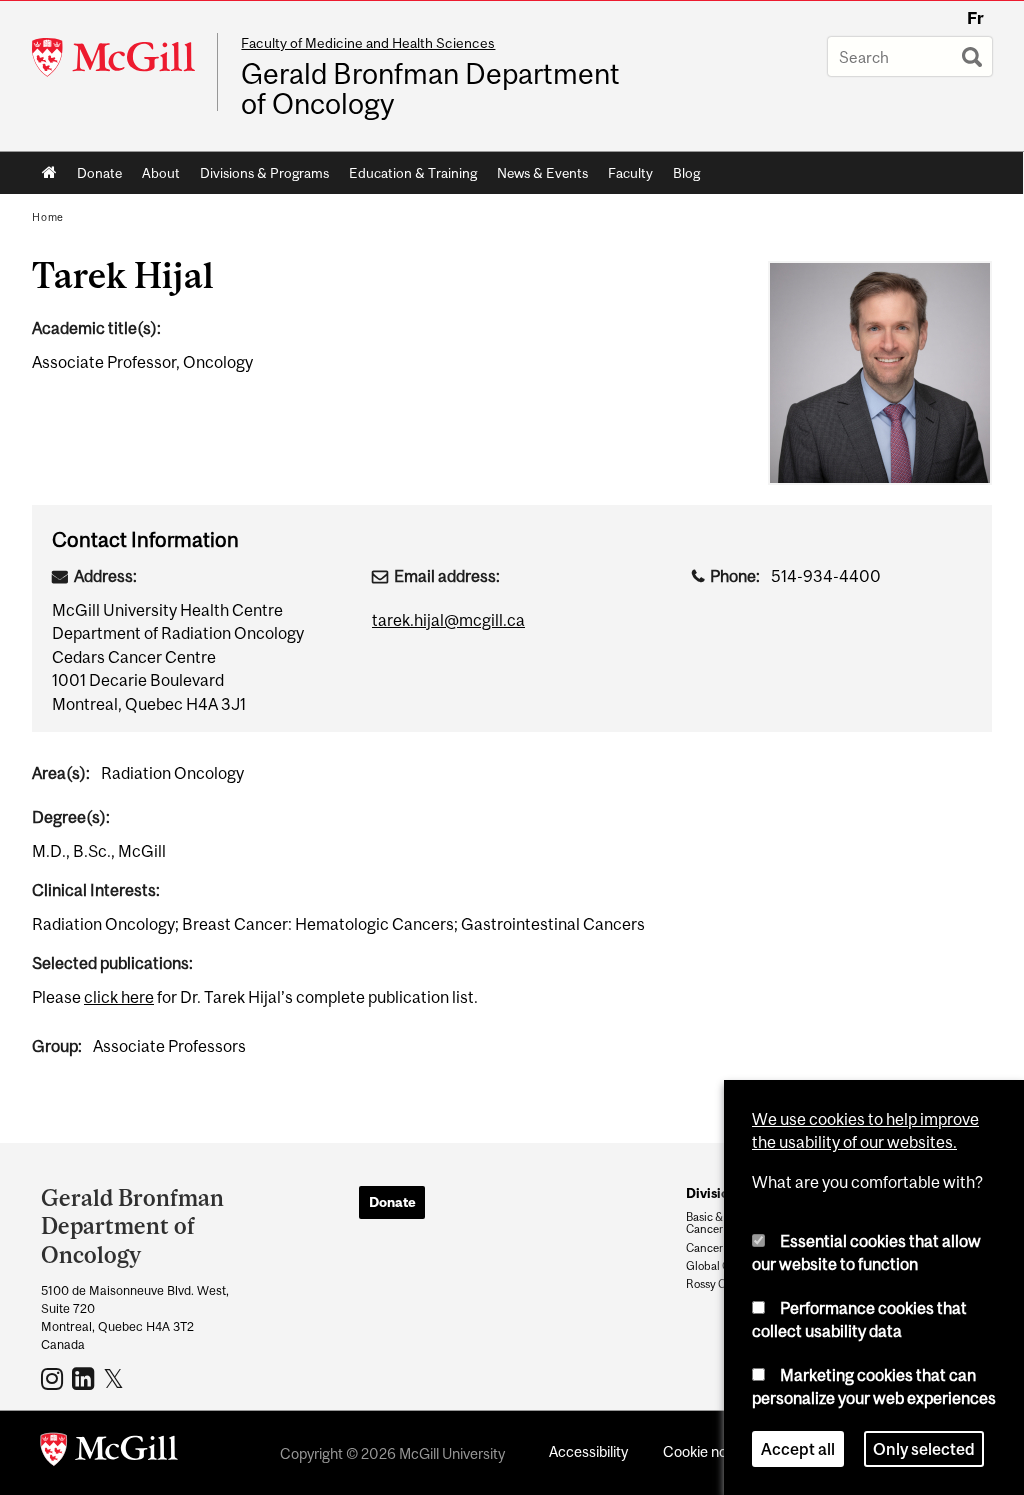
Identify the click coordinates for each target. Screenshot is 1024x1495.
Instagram (54, 1378)
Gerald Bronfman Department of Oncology (430, 89)
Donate (99, 173)
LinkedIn (85, 1378)
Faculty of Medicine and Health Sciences (368, 43)
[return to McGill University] (109, 1453)
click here (119, 997)
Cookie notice (707, 1451)
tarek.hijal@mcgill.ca (448, 620)
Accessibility (588, 1451)
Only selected (924, 1449)
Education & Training (413, 173)
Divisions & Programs (264, 173)
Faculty (630, 173)
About (161, 173)
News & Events (542, 173)
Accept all (798, 1449)
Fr (975, 18)
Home (49, 173)
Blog (686, 173)
